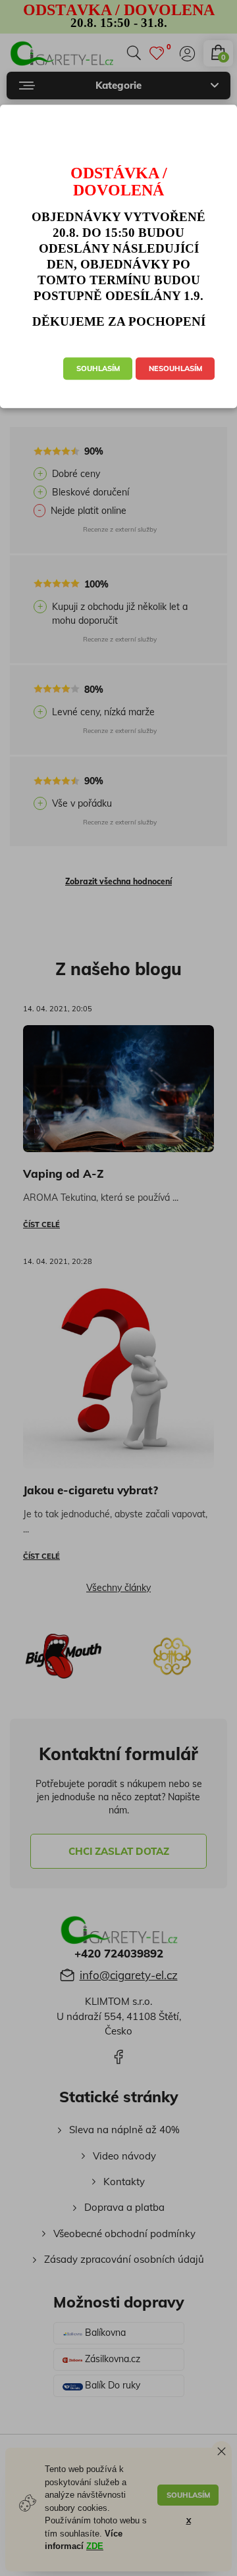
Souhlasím (98, 369)
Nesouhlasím (175, 369)
